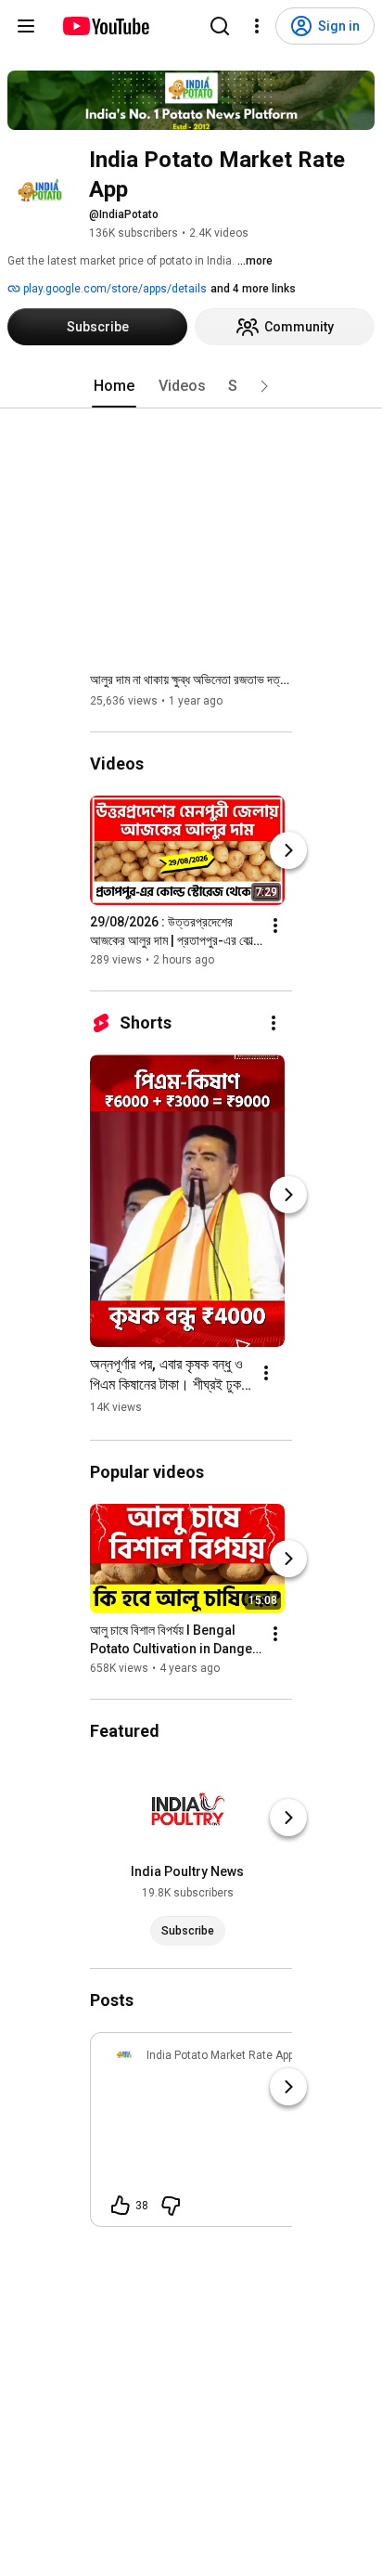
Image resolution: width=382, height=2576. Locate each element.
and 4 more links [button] (253, 289)
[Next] (288, 850)
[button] (264, 386)
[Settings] (257, 26)
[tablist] (191, 386)
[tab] (114, 386)
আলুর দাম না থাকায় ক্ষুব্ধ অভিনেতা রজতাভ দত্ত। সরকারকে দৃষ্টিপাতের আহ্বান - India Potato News (191, 680)
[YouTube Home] (105, 26)
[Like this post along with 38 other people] (121, 2206)
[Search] (220, 26)
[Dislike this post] (171, 2206)
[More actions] (275, 926)
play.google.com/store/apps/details (114, 289)
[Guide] (26, 26)
